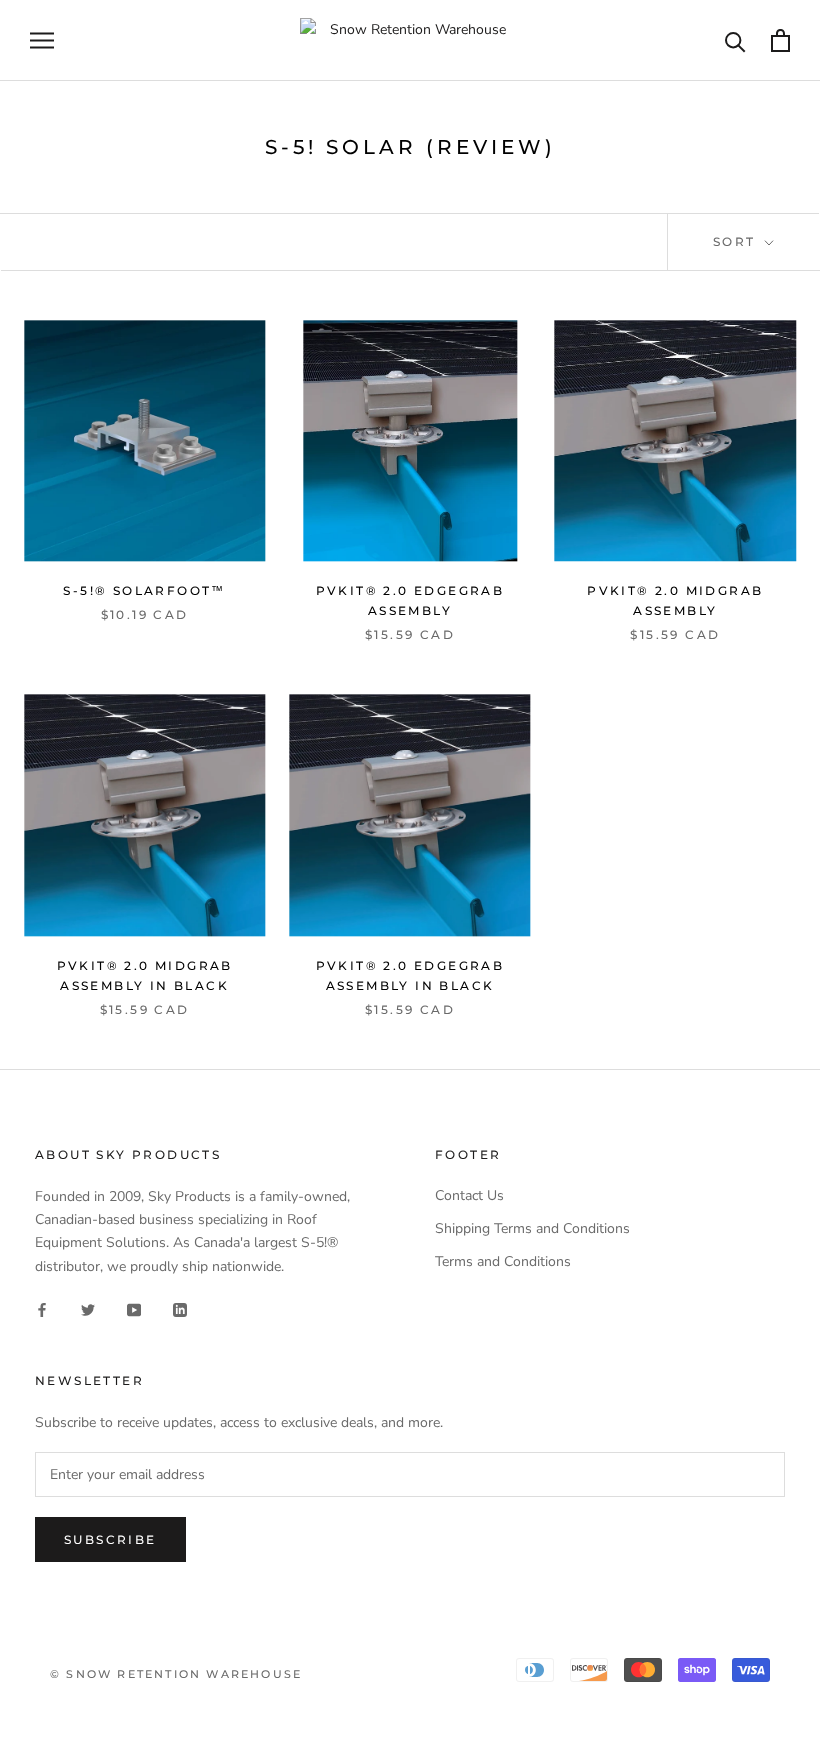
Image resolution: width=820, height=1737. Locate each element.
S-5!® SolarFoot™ (144, 590)
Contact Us (469, 1195)
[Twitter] (88, 1309)
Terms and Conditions (503, 1261)
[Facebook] (42, 1309)
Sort (737, 241)
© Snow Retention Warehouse (176, 1674)
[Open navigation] (42, 40)
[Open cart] (780, 40)
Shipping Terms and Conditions (532, 1228)
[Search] (735, 40)
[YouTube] (134, 1309)
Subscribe (110, 1539)
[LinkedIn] (180, 1309)
